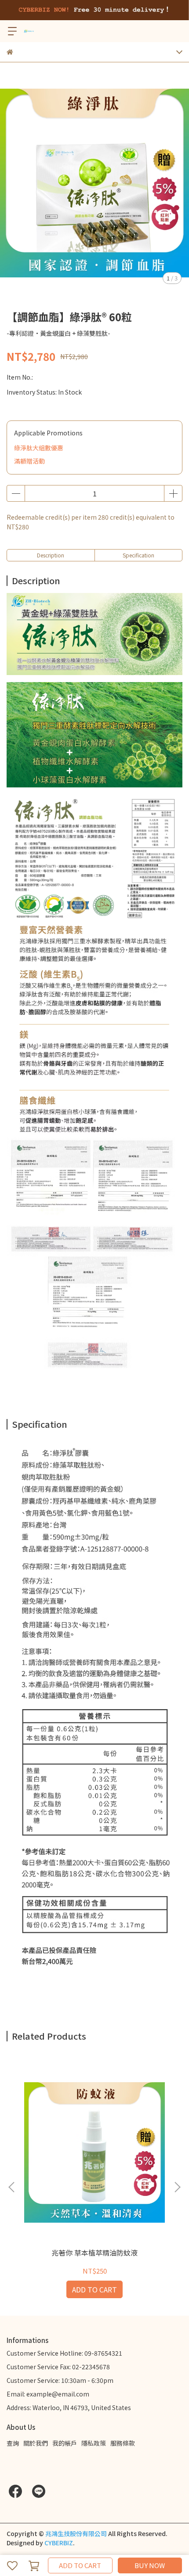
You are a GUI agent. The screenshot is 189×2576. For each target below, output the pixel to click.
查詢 (13, 2443)
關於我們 (36, 2443)
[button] (177, 2187)
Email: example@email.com (48, 2394)
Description (51, 555)
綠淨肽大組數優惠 (39, 448)
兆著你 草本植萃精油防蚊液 (94, 2253)
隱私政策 (94, 2443)
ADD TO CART (80, 2565)
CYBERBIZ (59, 2543)
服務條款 (123, 2443)
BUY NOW (150, 2565)
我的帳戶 (65, 2443)
